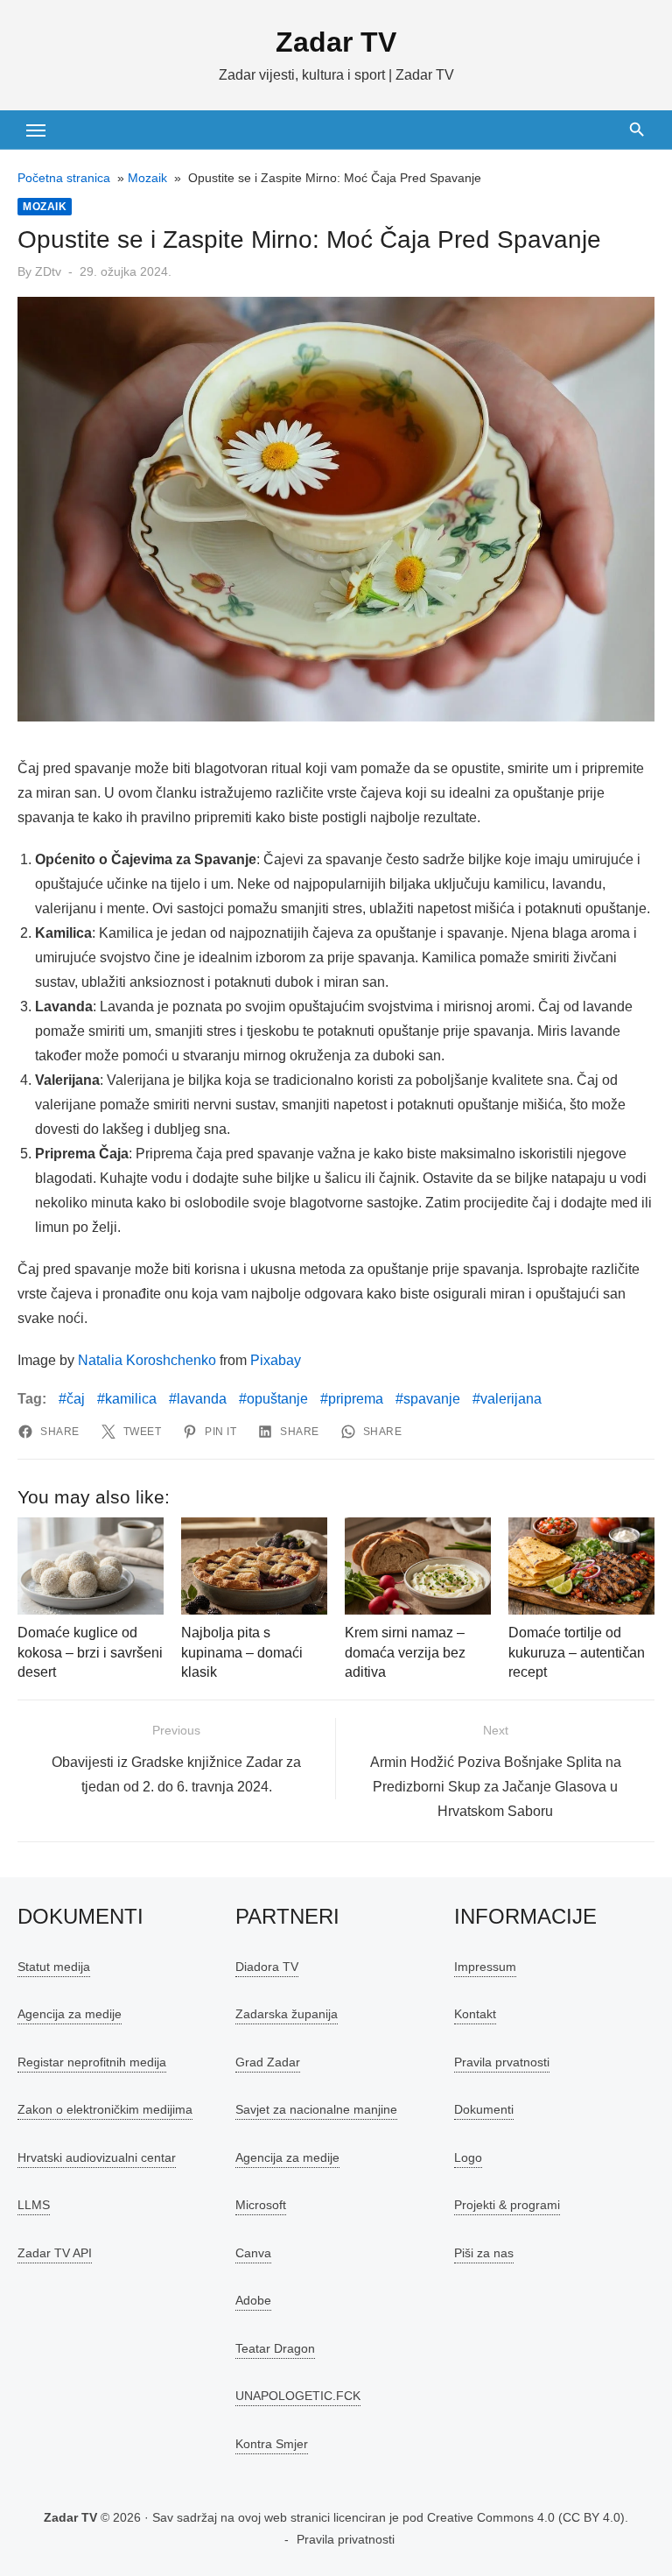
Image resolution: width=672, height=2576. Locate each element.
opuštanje (277, 1399)
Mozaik (147, 178)
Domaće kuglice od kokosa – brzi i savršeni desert (90, 1652)
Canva (253, 2253)
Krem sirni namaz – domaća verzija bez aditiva (405, 1652)
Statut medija (54, 1967)
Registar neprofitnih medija (92, 2062)
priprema (356, 1399)
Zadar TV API (55, 2253)
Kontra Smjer (272, 2444)
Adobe (253, 2300)
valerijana (511, 1399)
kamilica (131, 1399)
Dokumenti (484, 2109)
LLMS (34, 2205)
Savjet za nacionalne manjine (316, 2109)
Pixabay (276, 1360)
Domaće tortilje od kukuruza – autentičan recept (577, 1652)
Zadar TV (336, 42)
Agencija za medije (70, 2014)
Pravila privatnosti (346, 2539)
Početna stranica (64, 178)
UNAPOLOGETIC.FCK (298, 2396)
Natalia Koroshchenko (147, 1360)
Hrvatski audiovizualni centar (97, 2157)
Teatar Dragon (275, 2348)
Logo (468, 2157)
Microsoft (261, 2205)
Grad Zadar (268, 2062)
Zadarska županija (287, 2014)
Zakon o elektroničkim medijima (105, 2109)
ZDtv (48, 271)
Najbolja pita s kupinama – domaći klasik (242, 1652)
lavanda (202, 1399)
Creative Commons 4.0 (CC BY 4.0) (526, 2517)
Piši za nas (484, 2253)
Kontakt (475, 2014)
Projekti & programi (507, 2205)
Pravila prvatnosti (502, 2062)
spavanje (432, 1399)
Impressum (485, 1967)
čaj (76, 1399)
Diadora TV (267, 1967)
